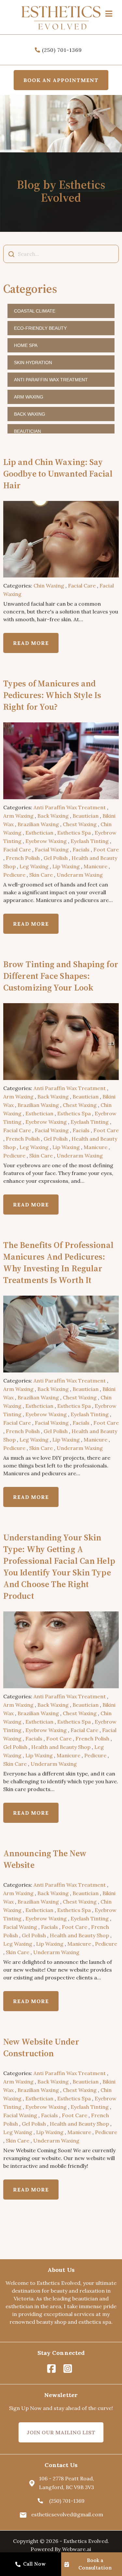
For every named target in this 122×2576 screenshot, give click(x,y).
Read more (31, 643)
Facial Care (82, 586)
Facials (81, 849)
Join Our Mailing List (61, 2432)
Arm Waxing (29, 397)
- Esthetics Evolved (84, 2541)
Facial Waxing (52, 849)
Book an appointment (61, 80)
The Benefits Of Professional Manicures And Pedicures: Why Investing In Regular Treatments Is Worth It (58, 1263)
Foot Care (106, 849)
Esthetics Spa (74, 833)
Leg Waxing (34, 866)
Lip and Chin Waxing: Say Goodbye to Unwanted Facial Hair (58, 474)
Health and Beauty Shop (61, 1747)
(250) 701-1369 (61, 50)
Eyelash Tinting (90, 841)
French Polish (23, 858)
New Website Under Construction (41, 2048)
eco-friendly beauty (40, 328)
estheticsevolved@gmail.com (67, 2514)
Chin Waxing (49, 586)
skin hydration (33, 362)
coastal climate (35, 311)
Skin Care (41, 875)
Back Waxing (30, 414)
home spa (26, 345)
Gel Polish (56, 858)
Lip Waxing (66, 866)
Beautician (27, 431)
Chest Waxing (80, 824)
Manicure (95, 866)
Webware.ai (77, 2549)
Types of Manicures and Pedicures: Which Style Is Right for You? (52, 695)
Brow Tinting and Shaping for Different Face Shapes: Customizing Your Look (61, 976)
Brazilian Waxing (38, 824)
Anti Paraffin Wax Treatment (51, 380)
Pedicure (14, 875)
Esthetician (39, 833)
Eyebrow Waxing (46, 841)
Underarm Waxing (80, 875)
